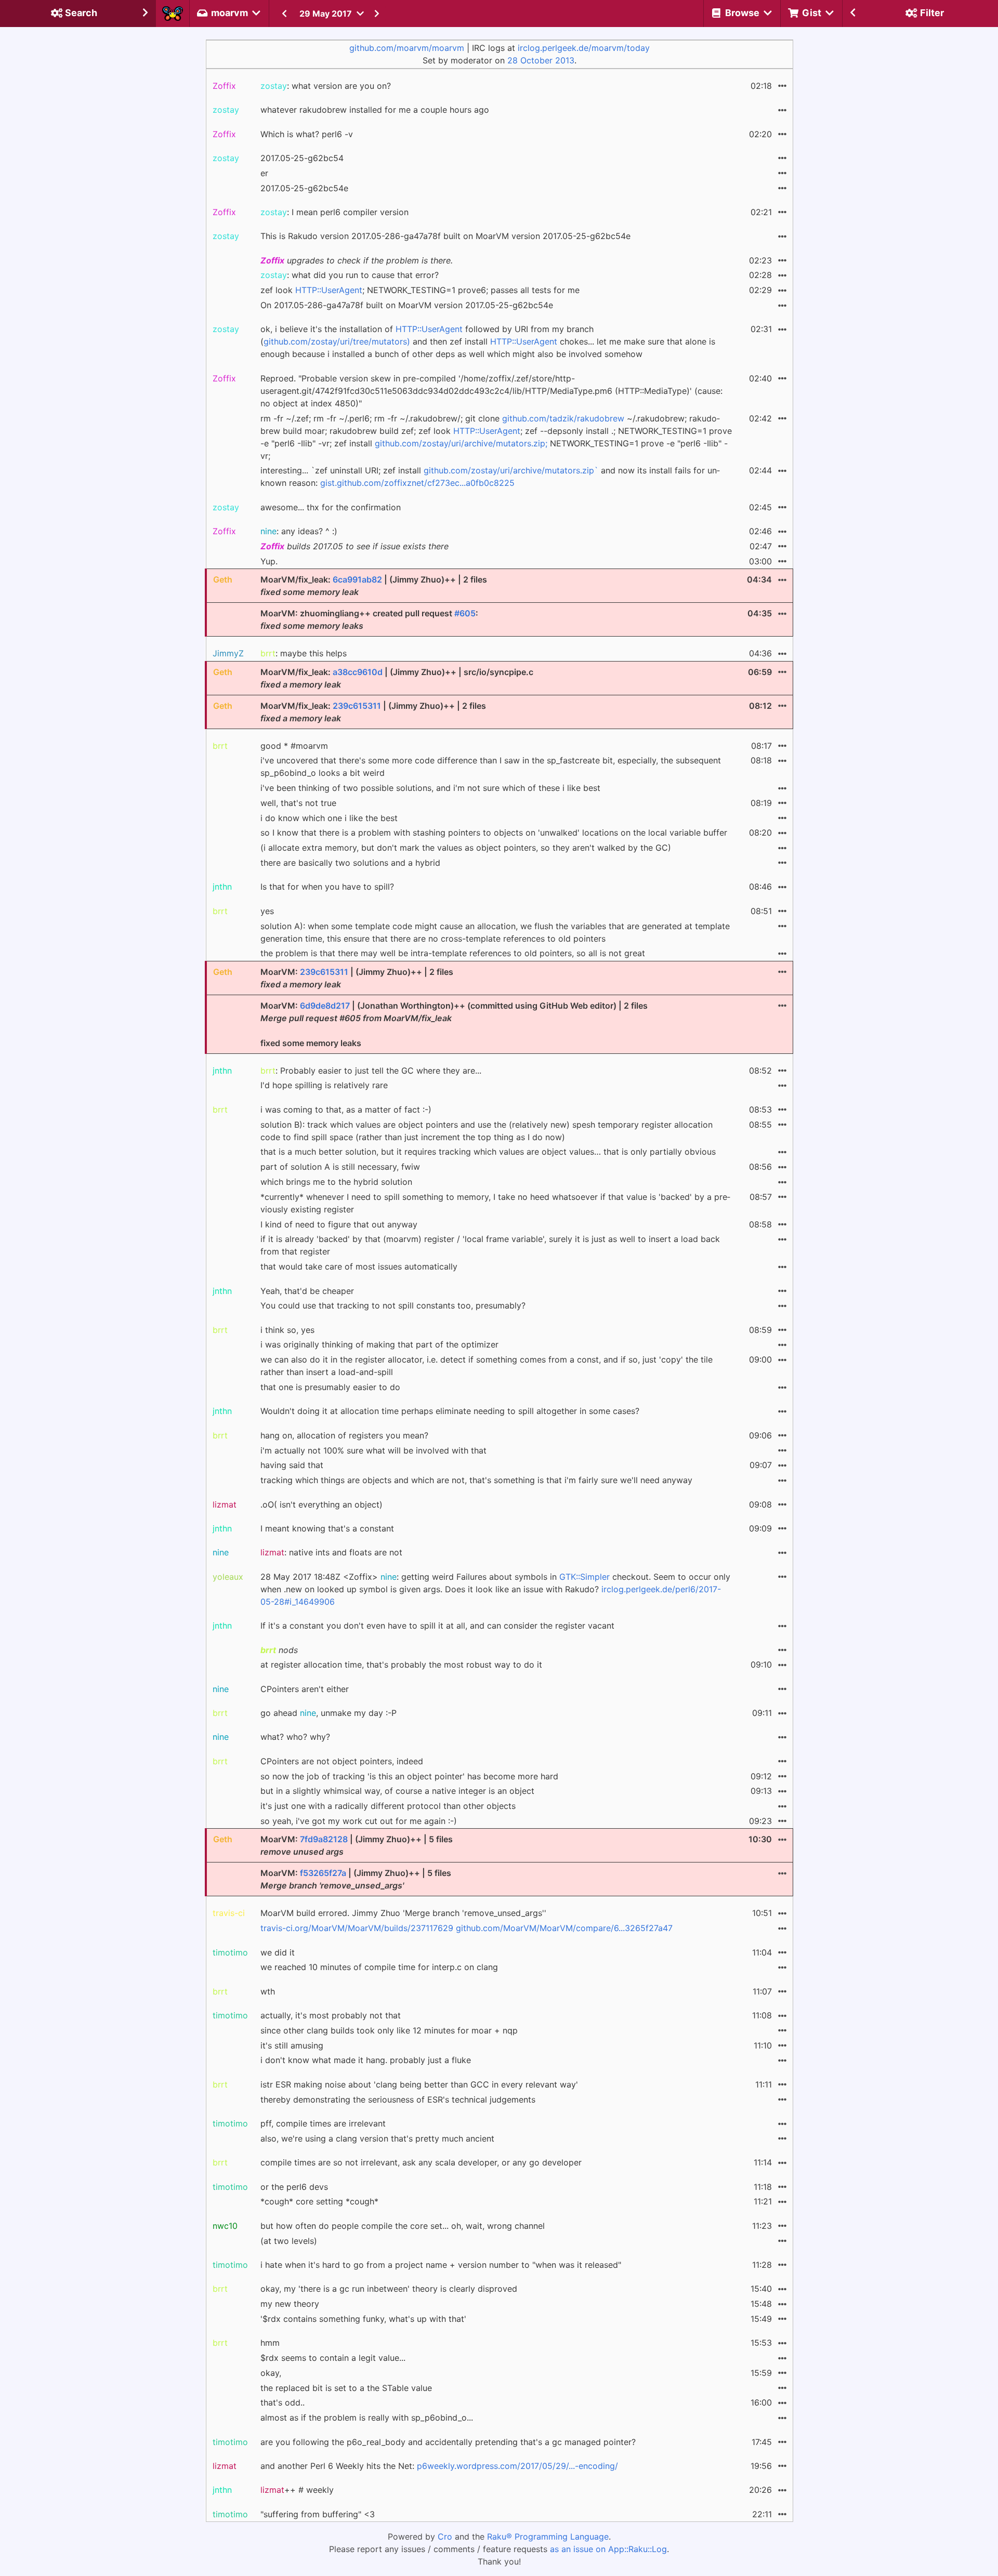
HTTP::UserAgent (329, 290)
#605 (465, 613)
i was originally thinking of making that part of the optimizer (379, 1344)
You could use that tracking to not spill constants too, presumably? (393, 1305)
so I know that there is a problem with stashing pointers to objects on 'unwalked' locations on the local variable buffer (494, 833)
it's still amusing (292, 2045)
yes (267, 911)
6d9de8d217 (325, 1006)
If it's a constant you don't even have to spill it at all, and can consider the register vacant (437, 1626)
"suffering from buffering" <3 (318, 2514)
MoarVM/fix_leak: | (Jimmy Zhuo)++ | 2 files (374, 586)
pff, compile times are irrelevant (323, 2123)
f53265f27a (323, 1873)
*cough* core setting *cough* (319, 2201)
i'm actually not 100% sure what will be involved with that (373, 1450)
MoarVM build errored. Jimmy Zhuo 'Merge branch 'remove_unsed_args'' (403, 1913)
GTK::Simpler (585, 1577)
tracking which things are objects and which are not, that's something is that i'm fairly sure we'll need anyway (476, 1480)
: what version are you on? (326, 86)
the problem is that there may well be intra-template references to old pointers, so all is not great (453, 953)
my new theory (290, 2304)
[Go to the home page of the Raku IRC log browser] (173, 14)
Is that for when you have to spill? (327, 887)
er (264, 173)
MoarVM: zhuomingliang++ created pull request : (369, 619)
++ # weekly (297, 2490)
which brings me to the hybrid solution (336, 1182)
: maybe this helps (304, 653)
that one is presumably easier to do (330, 1387)
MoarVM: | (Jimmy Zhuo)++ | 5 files (357, 1845)
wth (268, 1991)
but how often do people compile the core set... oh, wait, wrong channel (403, 2226)
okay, (271, 2373)
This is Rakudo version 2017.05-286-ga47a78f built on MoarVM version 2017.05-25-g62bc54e (445, 236)
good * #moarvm (294, 746)
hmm (270, 2343)
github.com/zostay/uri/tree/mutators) (337, 341)
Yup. (269, 561)
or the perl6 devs (294, 2187)
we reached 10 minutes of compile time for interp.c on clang (379, 1967)
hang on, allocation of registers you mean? (344, 1435)
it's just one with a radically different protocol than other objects (388, 1806)
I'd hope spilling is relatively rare (324, 1085)
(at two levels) (289, 2241)
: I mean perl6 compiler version (334, 212)
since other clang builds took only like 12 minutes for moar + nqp (389, 2030)
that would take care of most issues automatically (359, 1266)
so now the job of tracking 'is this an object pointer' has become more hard (409, 1776)
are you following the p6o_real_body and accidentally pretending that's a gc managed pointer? (448, 2442)
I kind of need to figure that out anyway (339, 1224)
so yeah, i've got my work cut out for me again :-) (359, 1821)
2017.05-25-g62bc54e (304, 188)
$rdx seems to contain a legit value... (333, 2358)
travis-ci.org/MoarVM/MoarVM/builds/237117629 (357, 1928)
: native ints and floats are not (331, 1552)
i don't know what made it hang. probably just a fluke (366, 2060)
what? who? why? (295, 1737)
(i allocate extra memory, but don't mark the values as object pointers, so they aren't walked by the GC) (466, 848)
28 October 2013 (541, 60)
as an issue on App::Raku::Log (608, 2549)
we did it (278, 1952)
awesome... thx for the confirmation (331, 507)
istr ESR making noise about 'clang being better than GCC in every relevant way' (419, 2084)
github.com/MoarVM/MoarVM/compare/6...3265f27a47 (564, 1928)
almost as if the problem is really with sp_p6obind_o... (367, 2418)
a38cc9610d (358, 672)
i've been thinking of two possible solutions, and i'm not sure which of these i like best (430, 788)
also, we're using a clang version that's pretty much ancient (377, 2138)
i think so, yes (287, 1330)
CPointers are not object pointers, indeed (342, 1761)
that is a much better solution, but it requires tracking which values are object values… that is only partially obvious (488, 1152)
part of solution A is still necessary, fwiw (340, 1167)
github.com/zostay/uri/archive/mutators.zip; (461, 443)
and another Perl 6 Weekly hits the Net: (439, 2466)
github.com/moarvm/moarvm (407, 48)
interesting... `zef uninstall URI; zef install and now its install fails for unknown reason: (490, 477)
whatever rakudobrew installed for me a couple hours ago (375, 110)
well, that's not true (298, 803)
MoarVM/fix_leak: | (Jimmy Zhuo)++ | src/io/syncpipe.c (397, 678)
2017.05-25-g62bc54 (302, 158)
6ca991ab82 (357, 579)
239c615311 (357, 706)
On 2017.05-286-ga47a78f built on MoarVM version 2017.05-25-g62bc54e (407, 305)
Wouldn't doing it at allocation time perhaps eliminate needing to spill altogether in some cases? (450, 1411)
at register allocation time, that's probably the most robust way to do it (401, 1665)
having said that (292, 1465)
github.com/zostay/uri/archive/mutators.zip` (511, 470)
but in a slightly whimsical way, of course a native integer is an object (397, 1791)
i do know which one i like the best (329, 818)
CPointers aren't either (305, 1689)
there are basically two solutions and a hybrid (350, 863)
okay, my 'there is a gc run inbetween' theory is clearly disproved (389, 2289)
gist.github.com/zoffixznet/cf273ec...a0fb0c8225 (417, 483)
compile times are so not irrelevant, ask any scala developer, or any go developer (421, 2162)
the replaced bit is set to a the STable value (346, 2388)
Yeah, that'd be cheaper (307, 1291)
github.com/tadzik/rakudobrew (563, 418)
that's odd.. (283, 2402)
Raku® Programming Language (548, 2537)
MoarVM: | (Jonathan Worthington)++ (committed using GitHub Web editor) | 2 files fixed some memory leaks (454, 1024)
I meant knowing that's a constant (327, 1528)
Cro (445, 2537)
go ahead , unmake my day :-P (329, 1713)
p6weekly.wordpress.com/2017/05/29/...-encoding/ (517, 2466)
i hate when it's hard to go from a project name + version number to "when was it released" (441, 2265)
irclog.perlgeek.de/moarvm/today (584, 48)
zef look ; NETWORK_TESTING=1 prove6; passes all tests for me (420, 290)
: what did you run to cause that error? (350, 275)
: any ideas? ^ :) (299, 531)
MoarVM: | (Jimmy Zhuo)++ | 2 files (357, 978)
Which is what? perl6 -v (307, 134)
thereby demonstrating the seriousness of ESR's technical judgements (398, 2099)
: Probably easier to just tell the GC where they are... (371, 1071)
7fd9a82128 (324, 1839)
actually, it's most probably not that (331, 2015)
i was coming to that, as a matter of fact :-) (346, 1109)
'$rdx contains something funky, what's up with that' (363, 2319)
